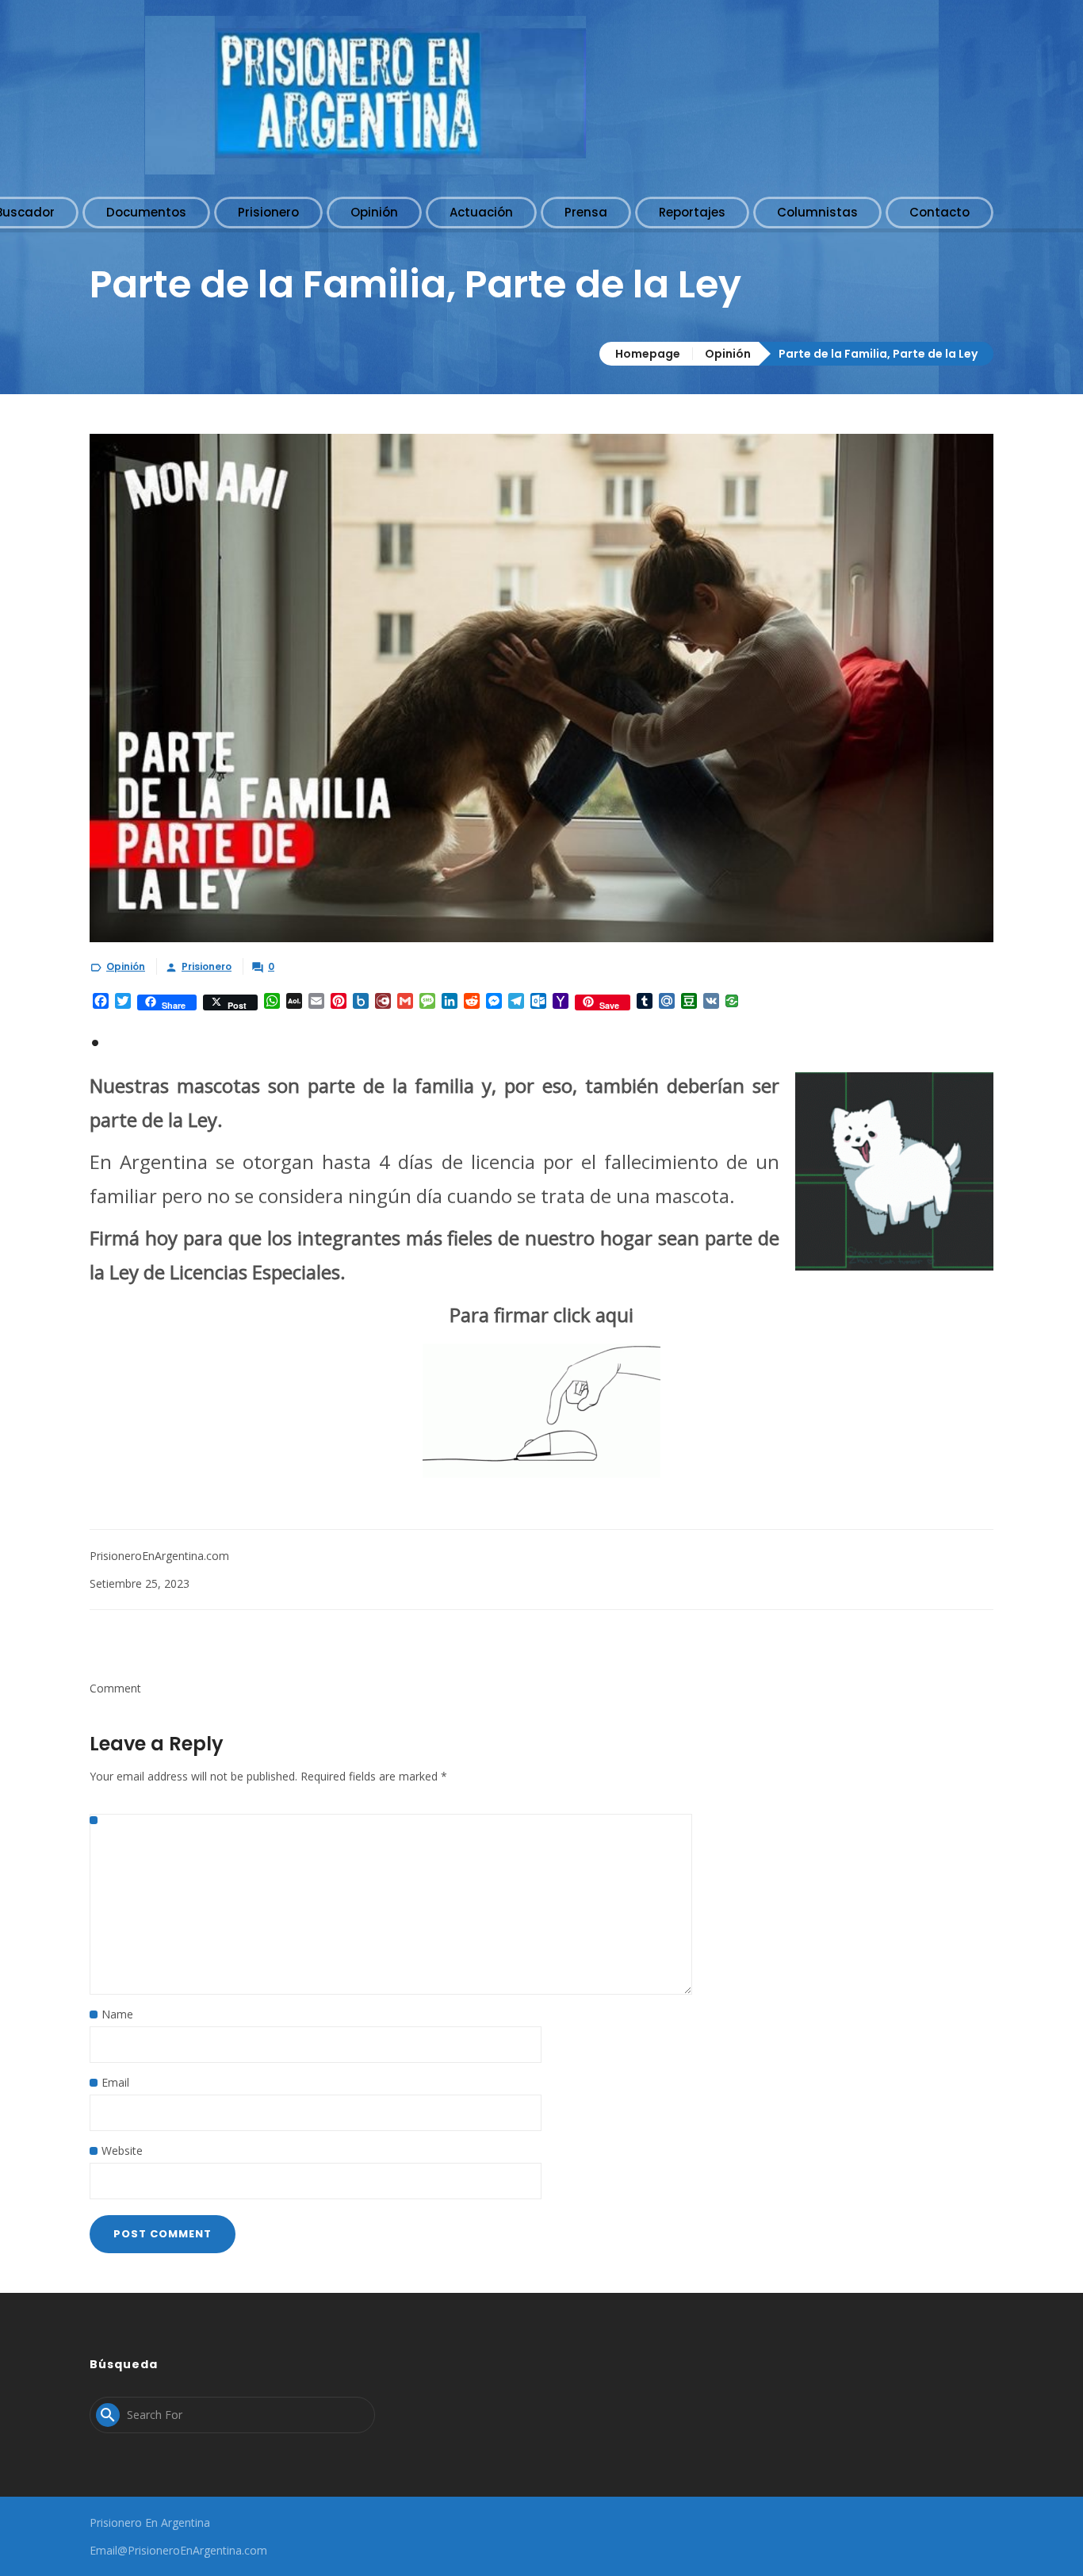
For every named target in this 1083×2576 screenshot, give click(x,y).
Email (115, 2082)
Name (117, 2014)
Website (122, 2150)
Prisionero (207, 966)
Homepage (648, 354)
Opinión (728, 354)
